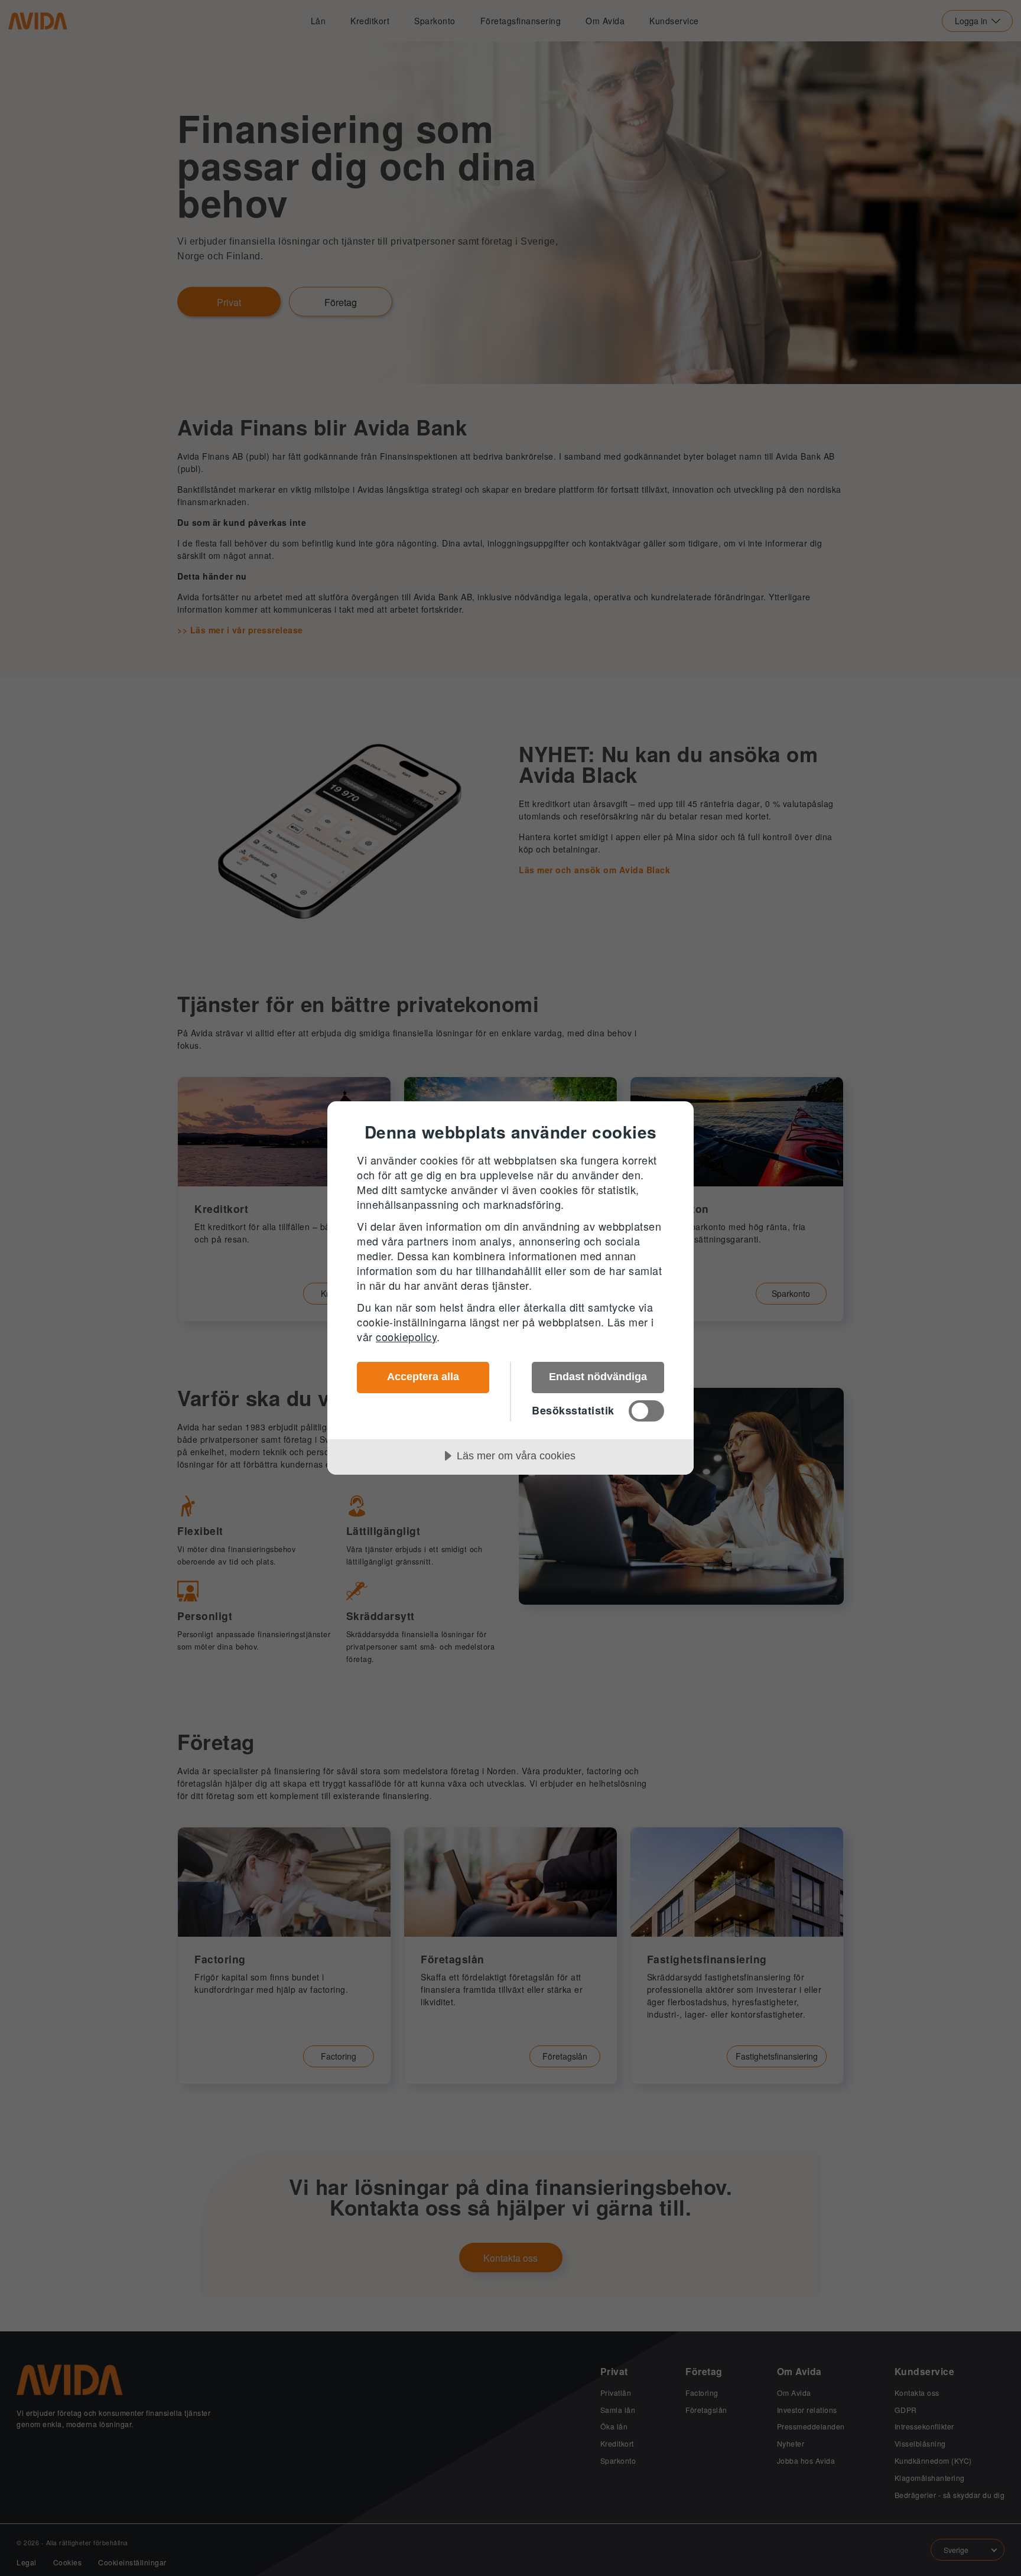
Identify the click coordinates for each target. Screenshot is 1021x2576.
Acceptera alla (423, 1377)
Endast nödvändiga (598, 1377)
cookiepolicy (406, 1336)
